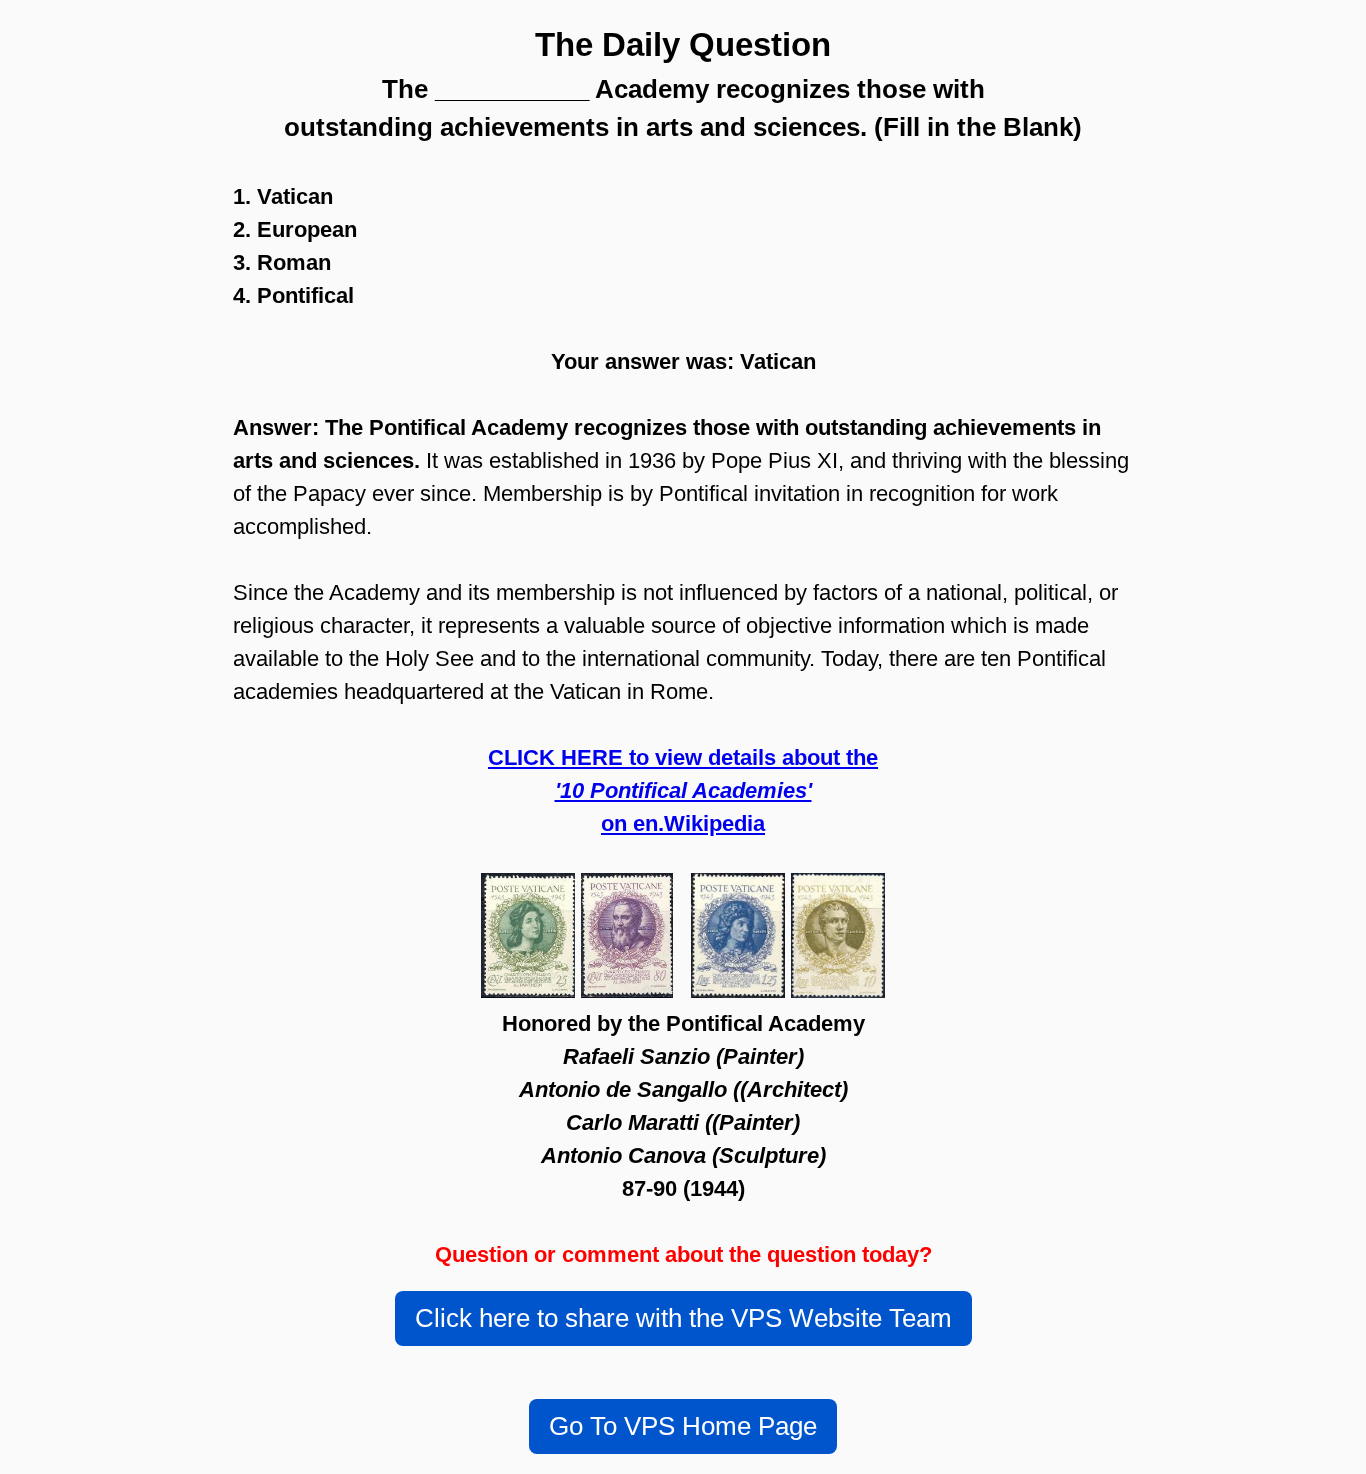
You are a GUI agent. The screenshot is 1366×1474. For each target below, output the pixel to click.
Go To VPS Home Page (683, 1426)
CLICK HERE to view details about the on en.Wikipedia (683, 790)
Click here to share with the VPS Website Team (683, 1318)
